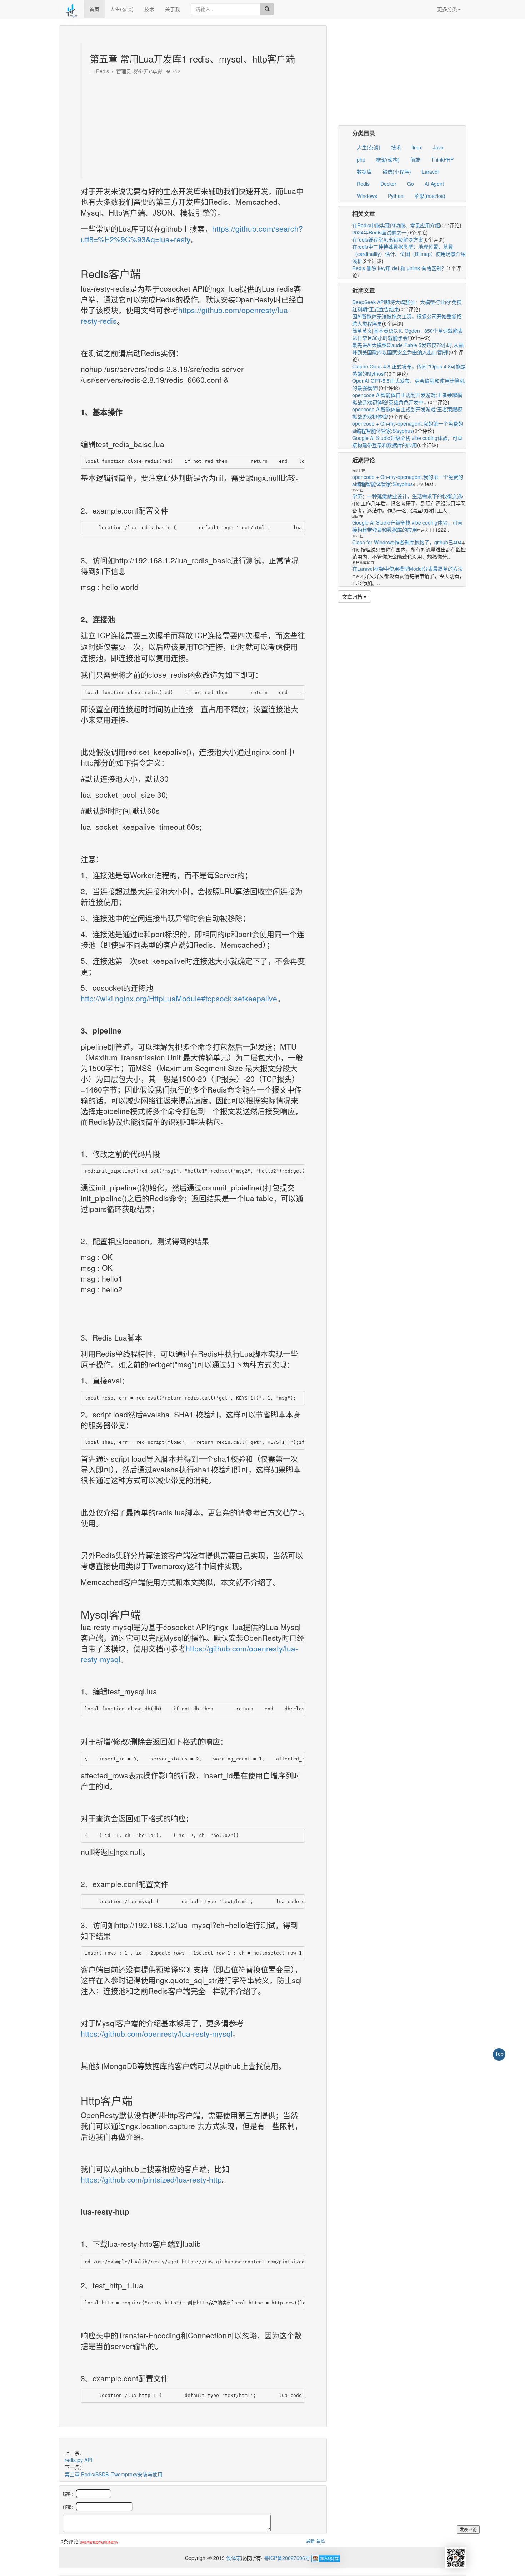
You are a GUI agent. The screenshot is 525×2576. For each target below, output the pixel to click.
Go (411, 184)
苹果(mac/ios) (430, 196)
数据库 (364, 172)
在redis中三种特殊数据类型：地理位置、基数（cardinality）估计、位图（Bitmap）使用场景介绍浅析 (409, 254)
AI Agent (434, 184)
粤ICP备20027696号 (287, 2558)
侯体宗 (233, 2558)
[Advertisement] (194, 125)
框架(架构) (388, 159)
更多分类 (447, 9)
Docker (388, 184)
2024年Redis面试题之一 (379, 232)
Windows (367, 196)
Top (499, 2054)
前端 (415, 159)
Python (396, 196)
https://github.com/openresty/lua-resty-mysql (157, 2033)
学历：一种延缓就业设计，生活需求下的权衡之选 (407, 496)
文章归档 (353, 596)
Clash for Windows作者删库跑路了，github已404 (407, 542)
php (361, 159)
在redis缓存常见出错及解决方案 (388, 239)
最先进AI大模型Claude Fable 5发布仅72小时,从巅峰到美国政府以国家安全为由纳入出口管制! (408, 348)
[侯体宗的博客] (71, 9)
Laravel (430, 172)
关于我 (172, 9)
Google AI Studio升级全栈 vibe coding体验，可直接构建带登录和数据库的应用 (407, 441)
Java (438, 147)
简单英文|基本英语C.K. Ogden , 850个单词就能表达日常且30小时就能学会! (407, 334)
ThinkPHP (442, 159)
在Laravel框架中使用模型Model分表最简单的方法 (407, 569)
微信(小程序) (397, 172)
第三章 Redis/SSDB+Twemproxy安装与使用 (114, 2474)
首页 (94, 9)
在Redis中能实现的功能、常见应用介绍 (396, 225)
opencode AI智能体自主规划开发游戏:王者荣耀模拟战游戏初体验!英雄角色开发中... (407, 398)
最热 (321, 2541)
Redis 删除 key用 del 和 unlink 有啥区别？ (399, 268)
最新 (310, 2541)
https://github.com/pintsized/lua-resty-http (151, 2179)
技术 (149, 9)
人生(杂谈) (122, 9)
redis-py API (78, 2460)
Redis (363, 184)
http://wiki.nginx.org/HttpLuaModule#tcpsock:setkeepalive (179, 998)
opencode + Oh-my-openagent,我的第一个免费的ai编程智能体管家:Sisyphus (408, 427)
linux (417, 147)
